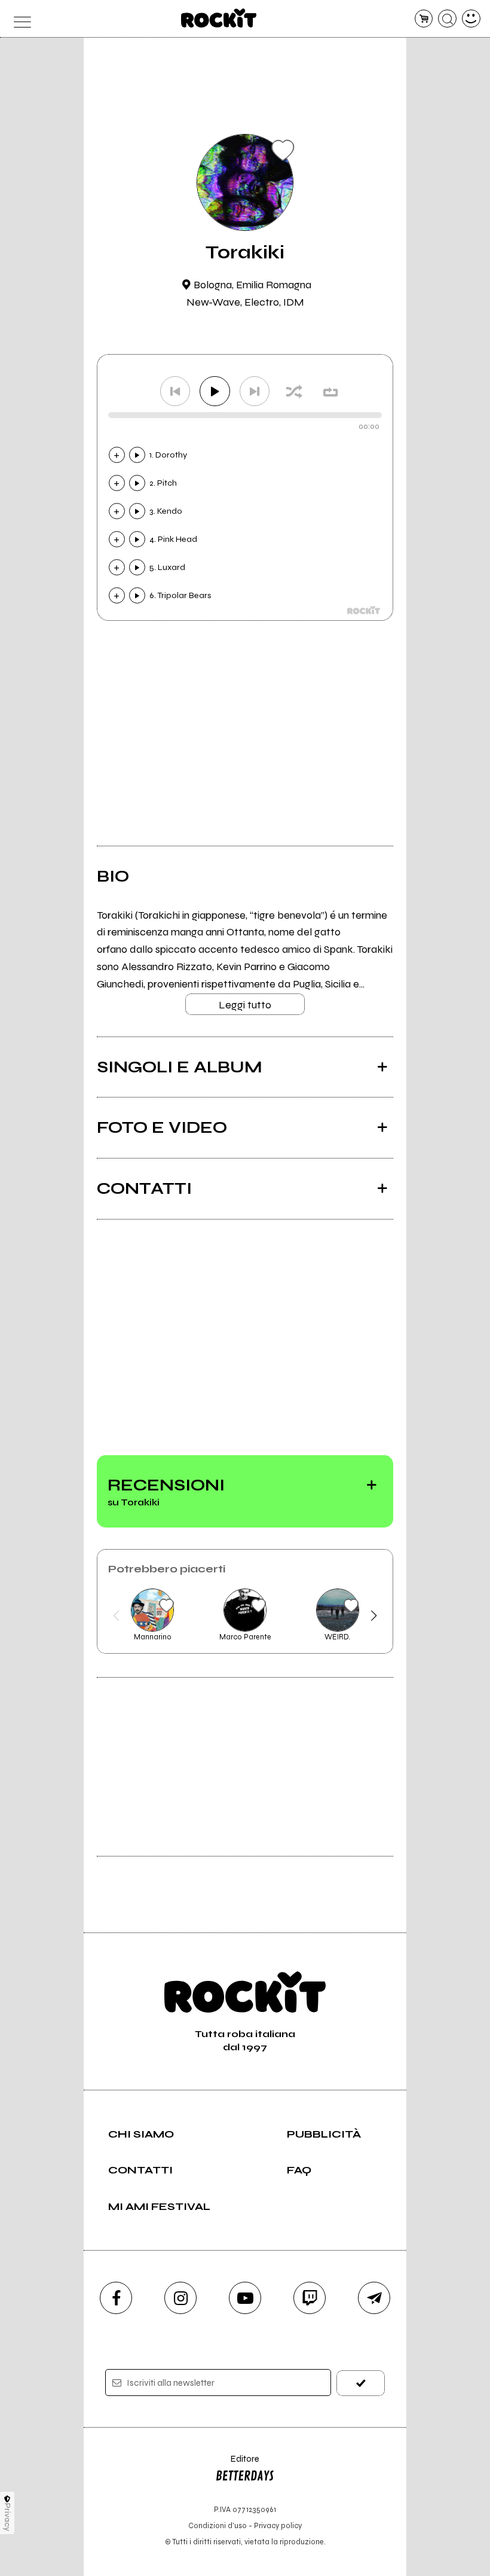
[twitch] (310, 2298)
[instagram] (180, 2298)
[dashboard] (471, 19)
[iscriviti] (361, 2383)
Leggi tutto (245, 1005)
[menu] (19, 19)
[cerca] (447, 19)
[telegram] (374, 2298)
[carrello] (424, 19)
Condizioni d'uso (218, 2525)
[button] (116, 1615)
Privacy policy (278, 2525)
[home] (219, 18)
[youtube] (245, 2298)
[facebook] (116, 2298)
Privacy (7, 2517)
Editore (237, 2464)
